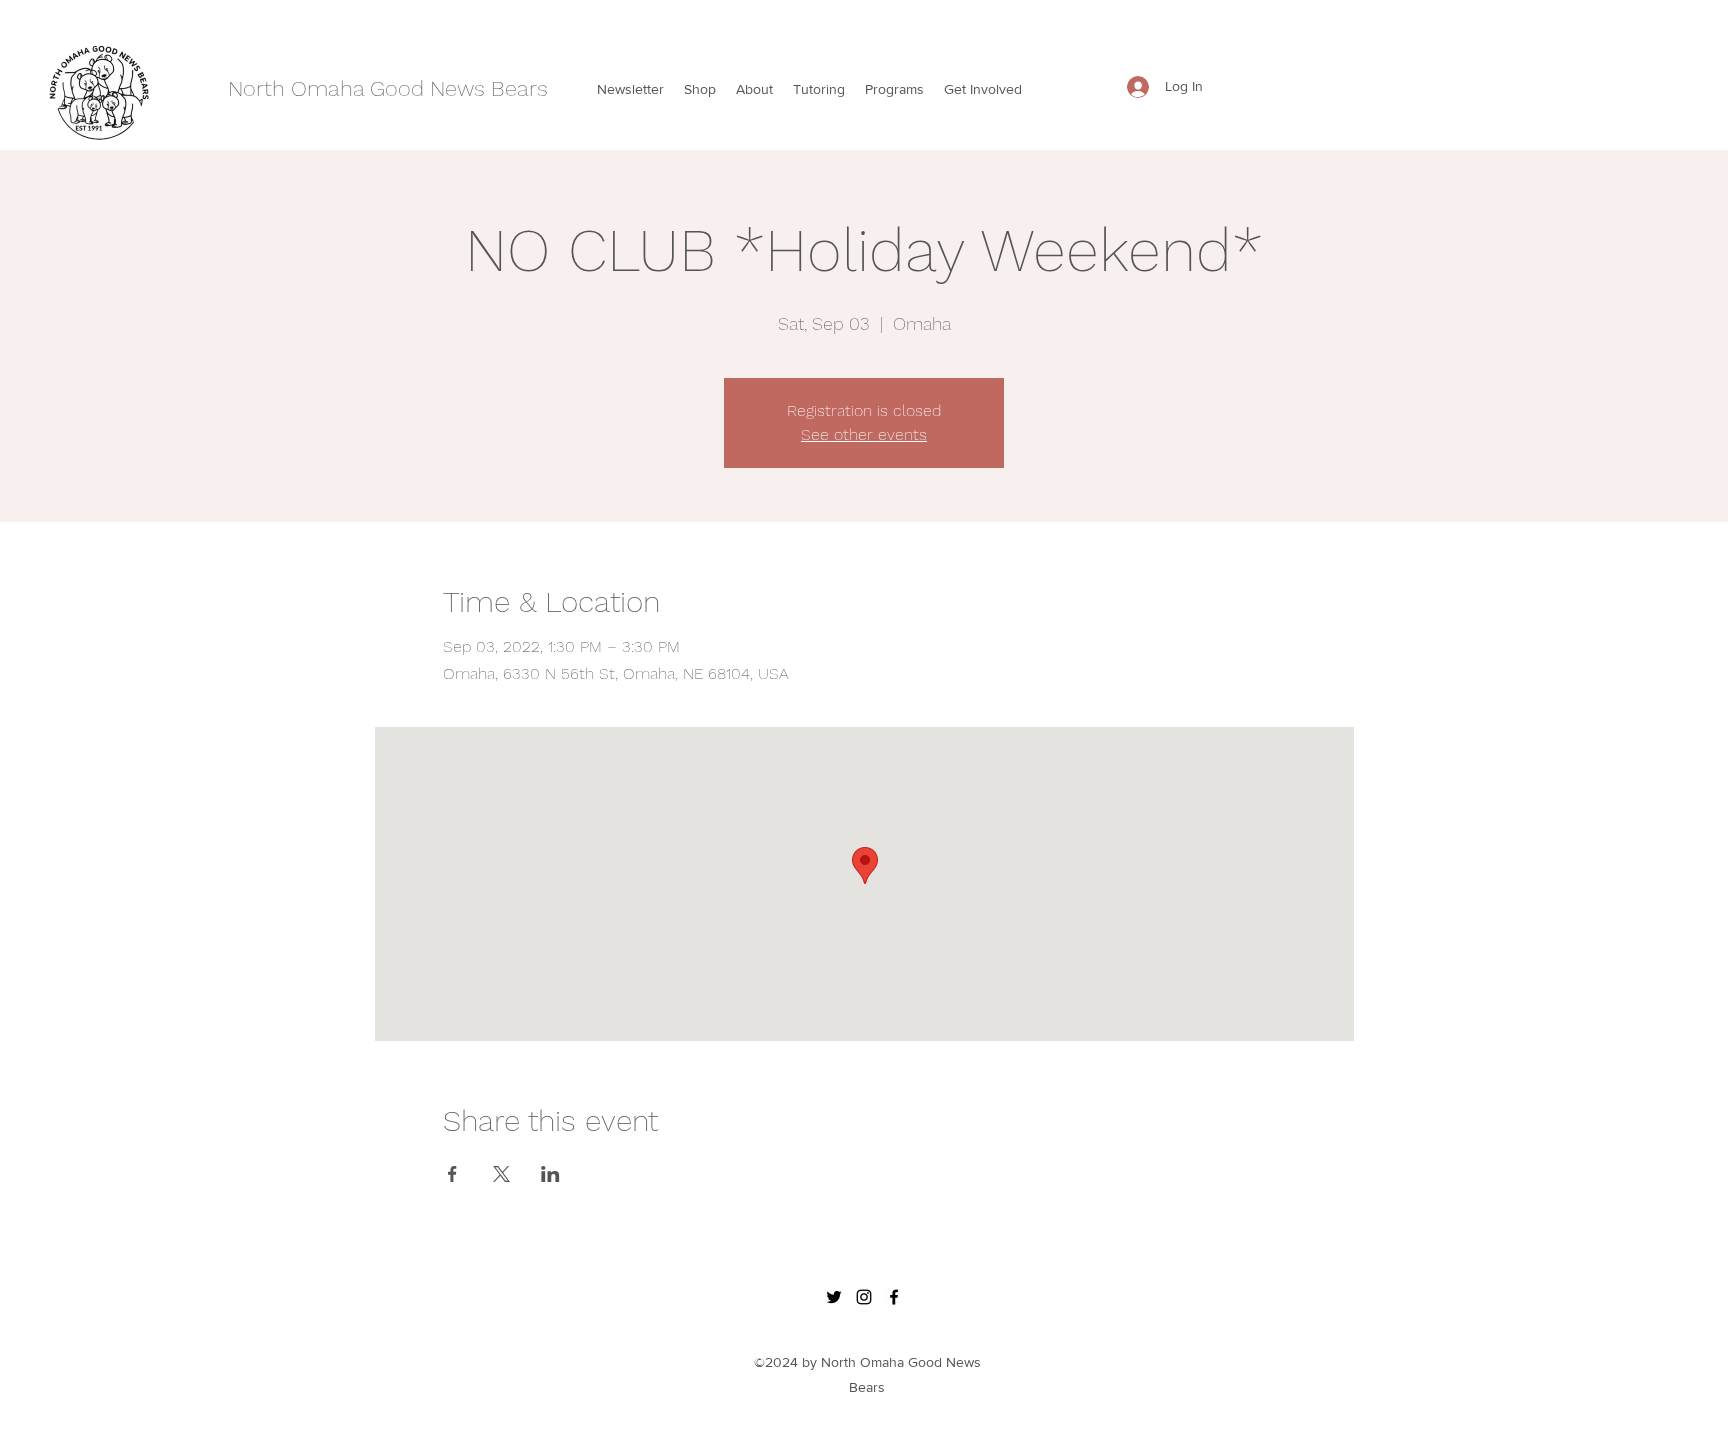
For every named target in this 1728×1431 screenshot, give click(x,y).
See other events (864, 434)
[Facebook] (894, 1297)
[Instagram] (864, 1297)
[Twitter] (834, 1297)
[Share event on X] (501, 1174)
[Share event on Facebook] (452, 1174)
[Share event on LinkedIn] (550, 1174)
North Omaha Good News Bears (388, 88)
